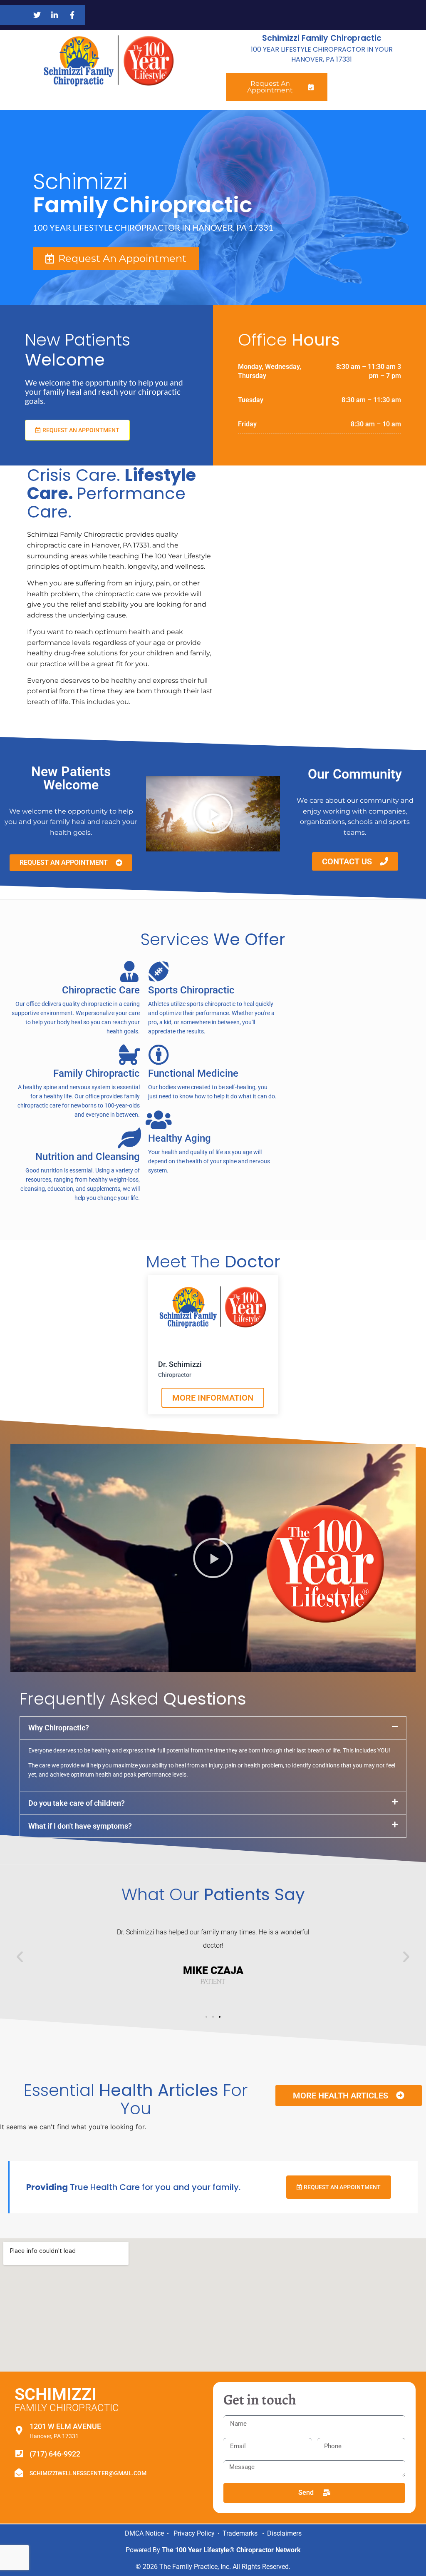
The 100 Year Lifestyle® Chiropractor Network (231, 2550)
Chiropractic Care (101, 990)
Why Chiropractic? (59, 1728)
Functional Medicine (193, 1073)
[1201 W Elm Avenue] (19, 2430)
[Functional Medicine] (159, 1055)
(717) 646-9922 (55, 2454)
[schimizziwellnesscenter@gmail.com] (19, 2473)
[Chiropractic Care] (129, 971)
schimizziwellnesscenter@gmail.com (88, 2473)
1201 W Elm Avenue (65, 2426)
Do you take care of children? (77, 1803)
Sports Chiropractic (191, 990)
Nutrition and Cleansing (88, 1157)
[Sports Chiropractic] (159, 971)
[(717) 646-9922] (19, 2454)
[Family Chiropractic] (129, 1055)
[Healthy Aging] (159, 1120)
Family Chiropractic (97, 1073)
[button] (213, 814)
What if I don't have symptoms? (80, 1826)
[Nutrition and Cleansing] (129, 1138)
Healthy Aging (180, 1138)
